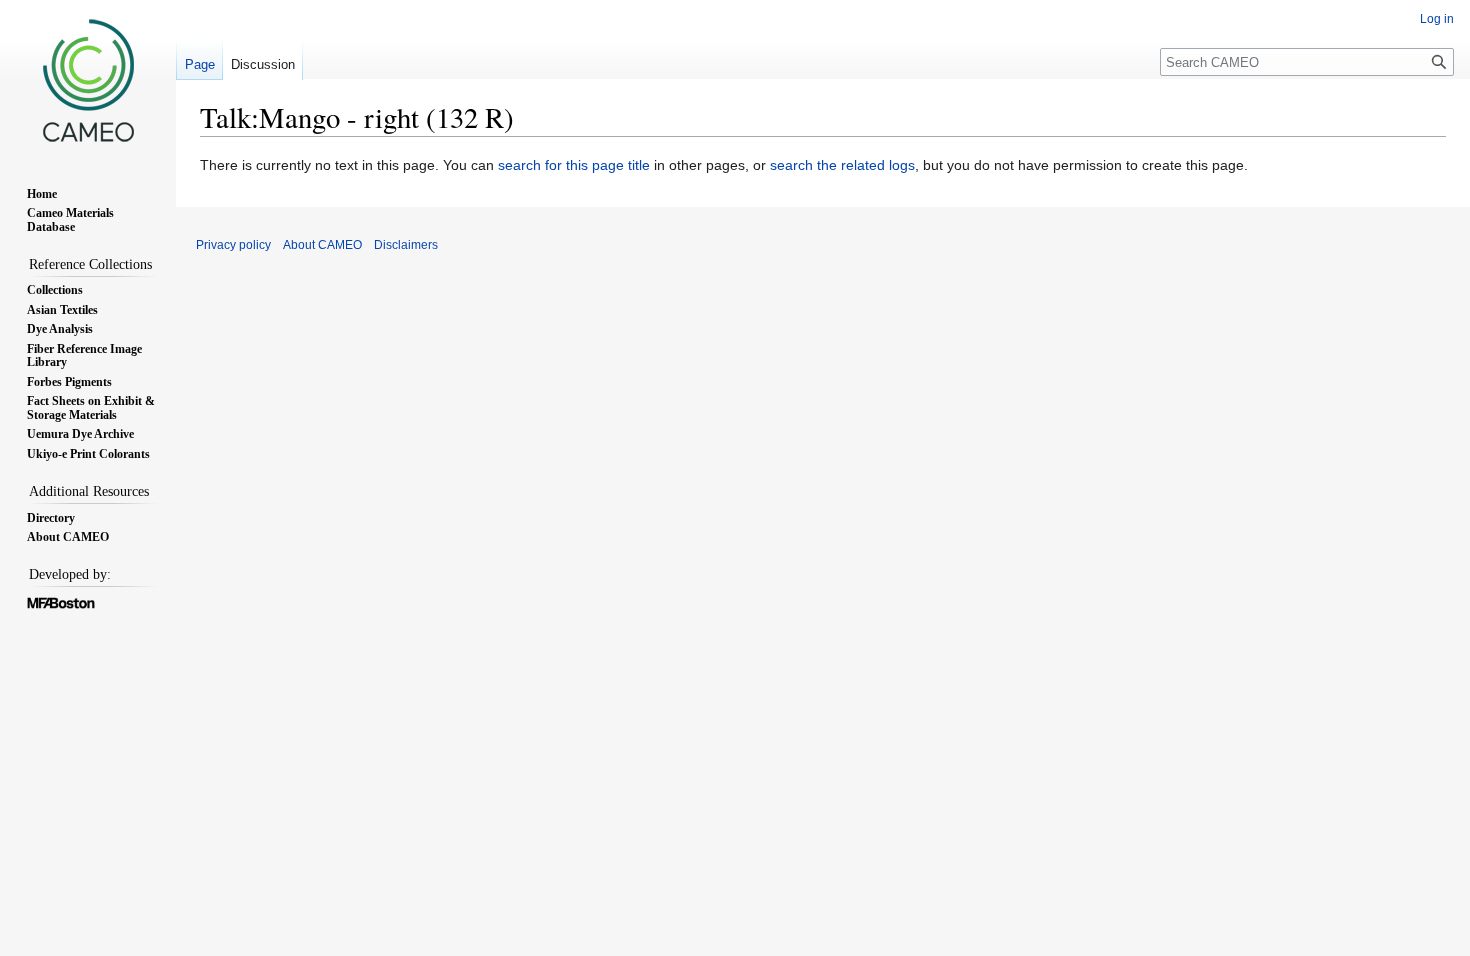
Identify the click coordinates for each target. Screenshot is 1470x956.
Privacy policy (233, 245)
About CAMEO (322, 245)
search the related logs (842, 165)
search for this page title (574, 165)
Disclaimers (406, 245)
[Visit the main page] (88, 80)
